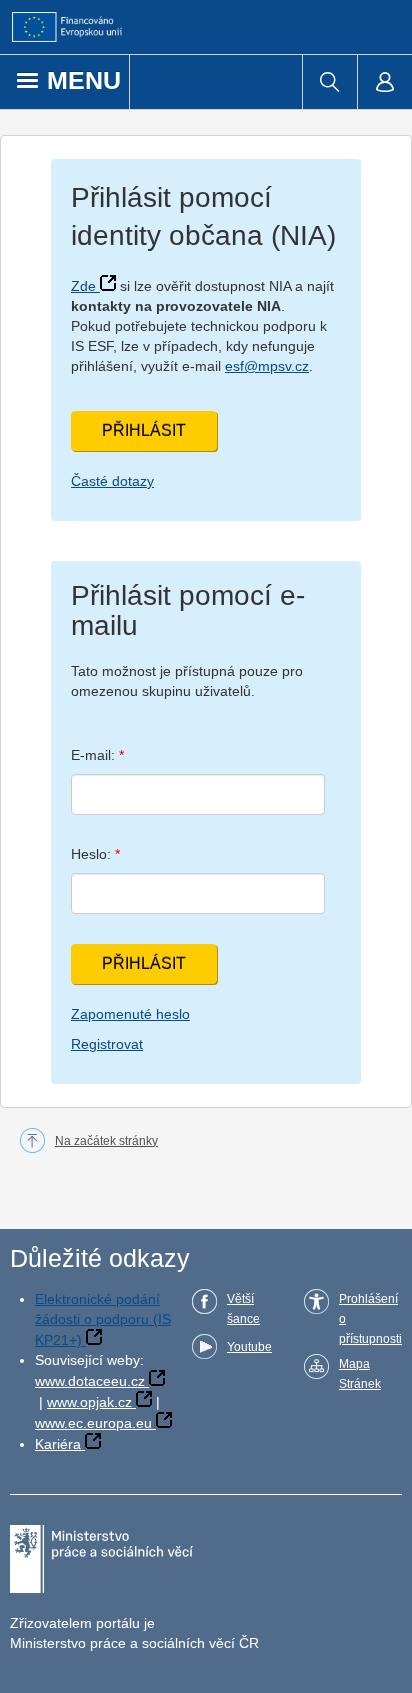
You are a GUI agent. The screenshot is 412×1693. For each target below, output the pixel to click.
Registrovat (107, 1044)
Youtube (249, 1347)
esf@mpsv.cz (267, 366)
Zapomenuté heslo (130, 1014)
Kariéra (58, 1444)
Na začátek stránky (106, 1141)
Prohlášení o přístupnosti (370, 1319)
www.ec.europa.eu (93, 1423)
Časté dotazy (112, 481)
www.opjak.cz (89, 1402)
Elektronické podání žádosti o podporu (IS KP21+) (103, 1319)
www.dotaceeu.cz (90, 1381)
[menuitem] (329, 82)
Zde (83, 286)
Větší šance (243, 1309)
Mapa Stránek (360, 1374)
